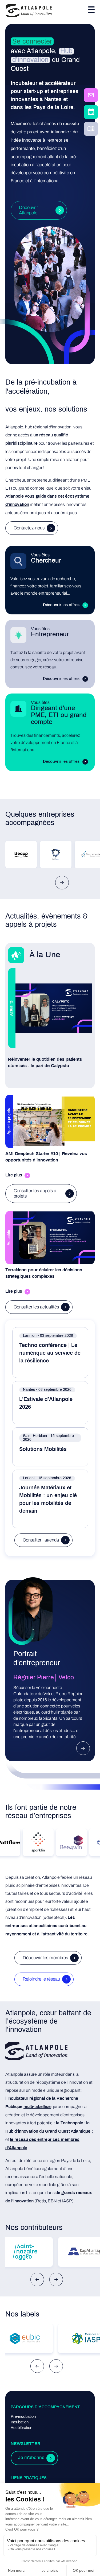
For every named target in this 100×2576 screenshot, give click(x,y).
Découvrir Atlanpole (28, 210)
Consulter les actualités (36, 1307)
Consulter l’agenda (41, 1540)
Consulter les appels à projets (35, 1193)
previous (37, 2279)
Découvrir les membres (45, 1958)
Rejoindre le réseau (41, 1979)
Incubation (20, 2422)
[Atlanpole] (29, 11)
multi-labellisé (37, 2107)
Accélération (21, 2428)
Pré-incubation (23, 2417)
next (62, 883)
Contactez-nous (29, 528)
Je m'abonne (31, 2458)
